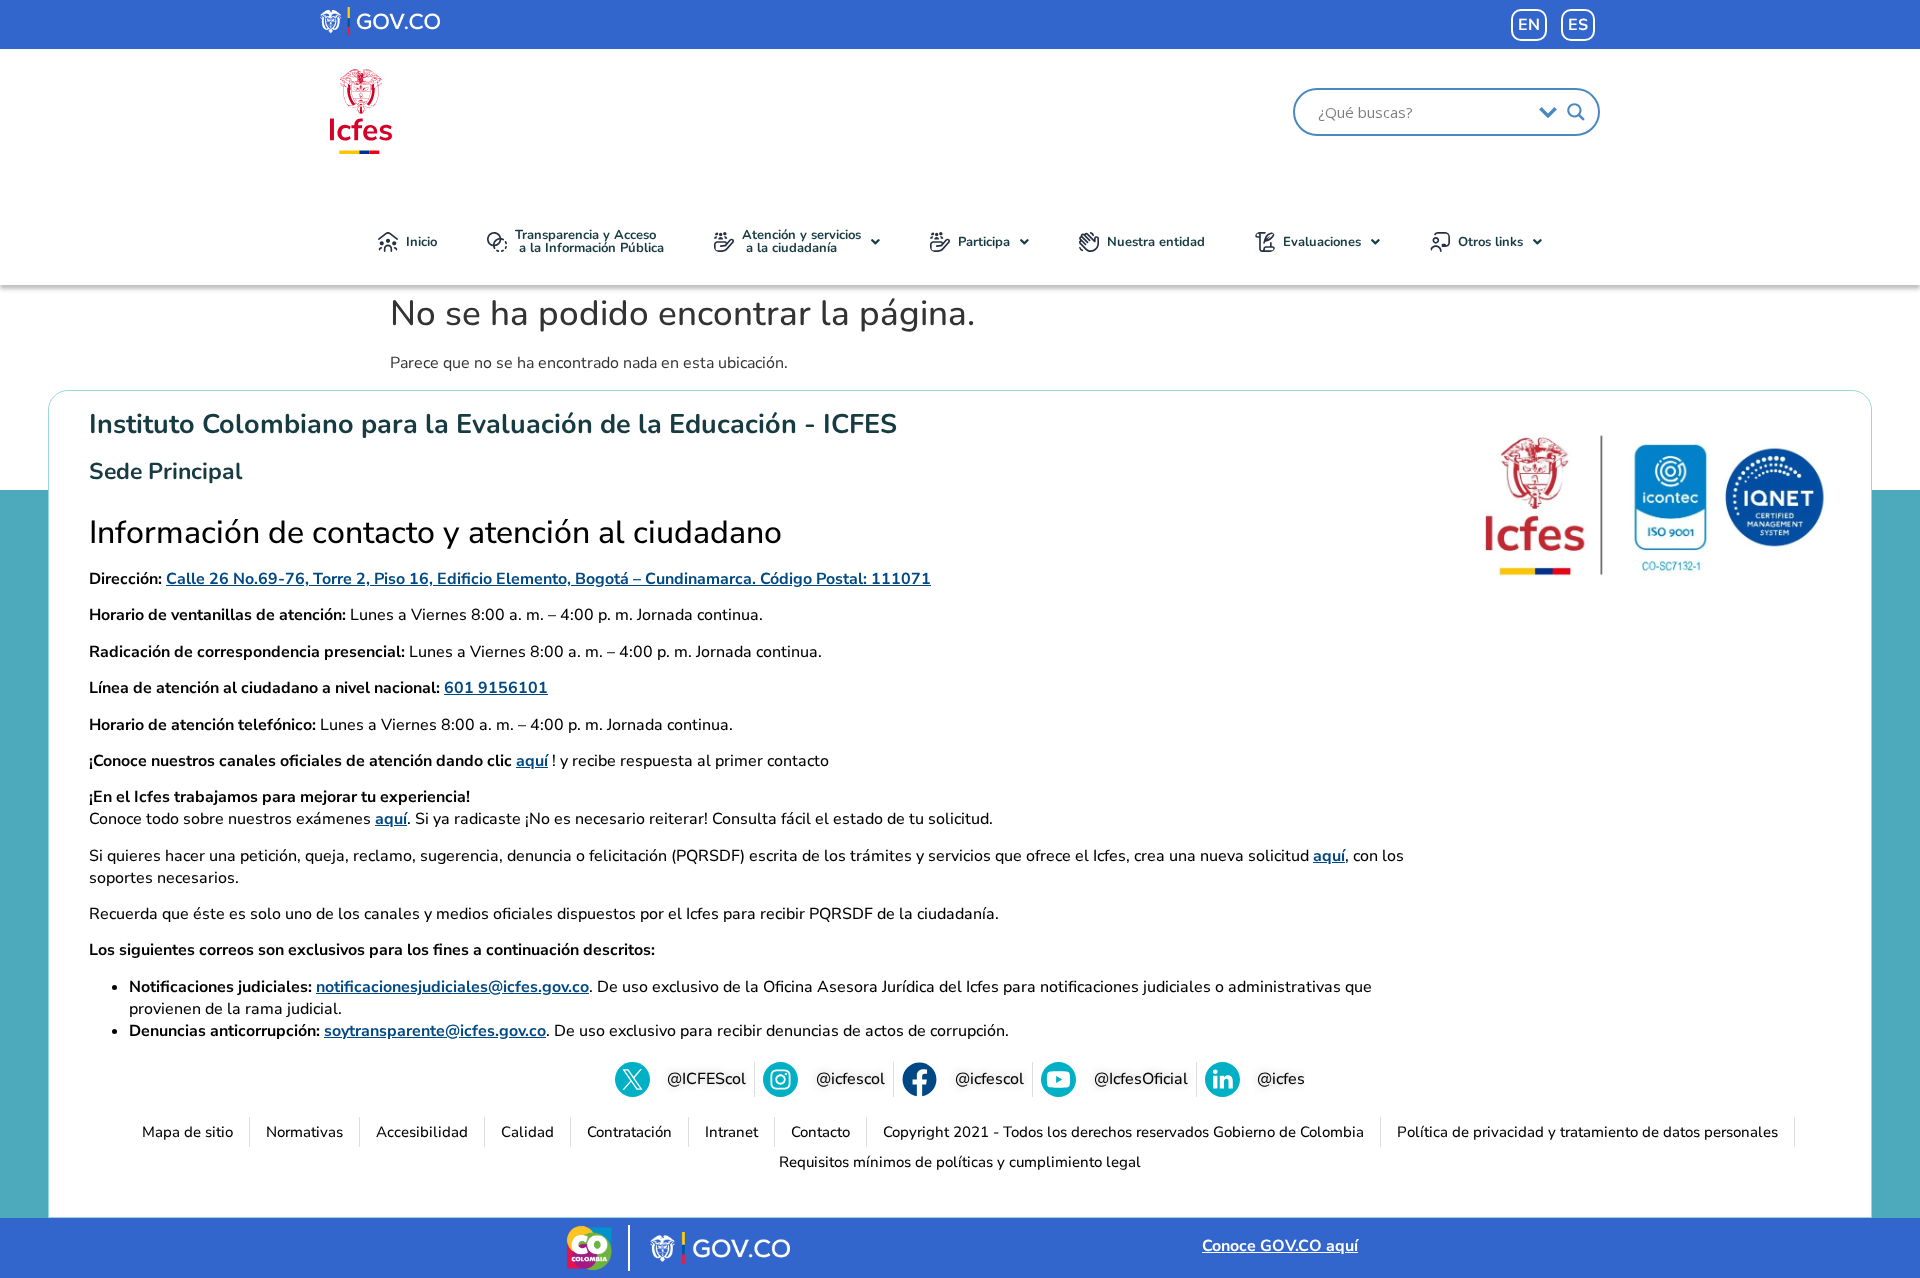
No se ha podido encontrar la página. (682, 314)
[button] (797, 242)
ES (1578, 25)
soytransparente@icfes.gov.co (435, 1031)
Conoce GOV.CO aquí (1280, 1246)
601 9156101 (496, 688)
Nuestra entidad (1156, 242)
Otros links (1490, 242)
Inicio (421, 242)
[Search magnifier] (1576, 112)
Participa (984, 242)
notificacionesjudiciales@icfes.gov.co (452, 987)
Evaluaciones (1322, 242)
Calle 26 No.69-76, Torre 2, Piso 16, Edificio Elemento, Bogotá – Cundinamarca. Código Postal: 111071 (548, 579)
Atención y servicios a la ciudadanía (801, 241)
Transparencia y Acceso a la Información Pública (589, 241)
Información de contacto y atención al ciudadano (435, 533)
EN (1529, 25)
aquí (532, 761)
